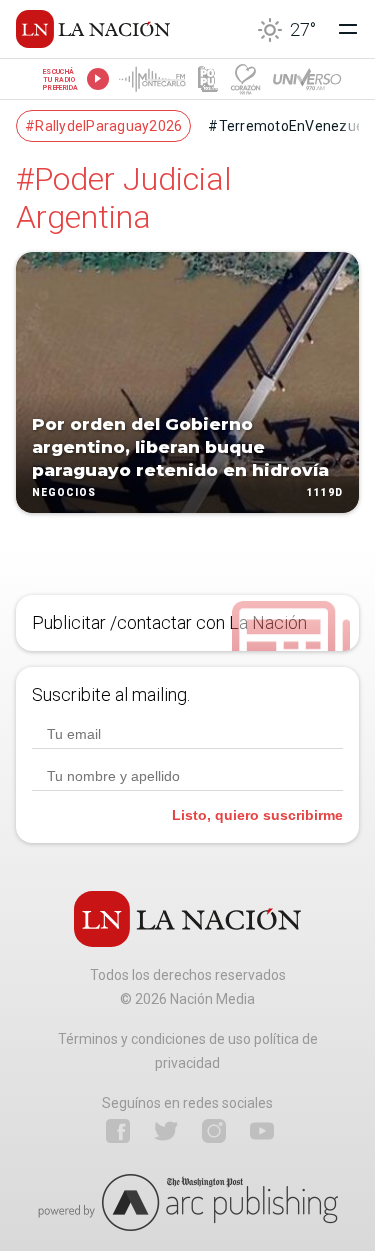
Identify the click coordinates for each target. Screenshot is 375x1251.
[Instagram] (214, 1131)
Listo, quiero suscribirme (257, 815)
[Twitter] (166, 1131)
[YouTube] (262, 1131)
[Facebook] (118, 1131)
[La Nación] (93, 29)
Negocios (64, 493)
